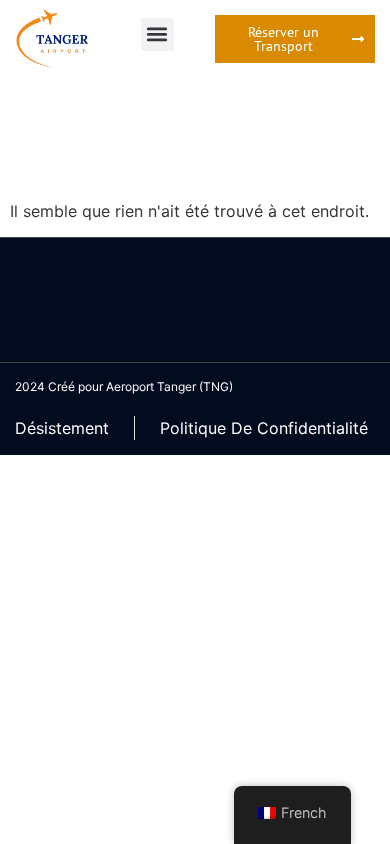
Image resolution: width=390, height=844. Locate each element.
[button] (157, 34)
